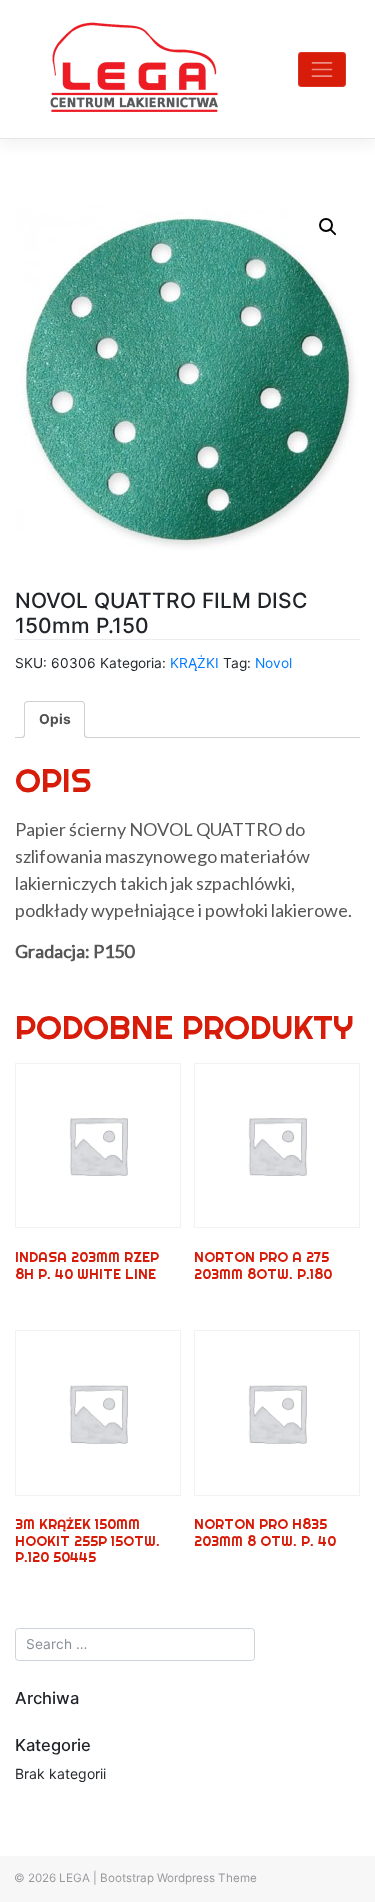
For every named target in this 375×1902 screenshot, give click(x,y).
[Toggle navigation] (322, 69)
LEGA (74, 1878)
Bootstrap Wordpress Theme (178, 1878)
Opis (55, 719)
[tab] (55, 719)
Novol (273, 663)
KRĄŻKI (194, 663)
